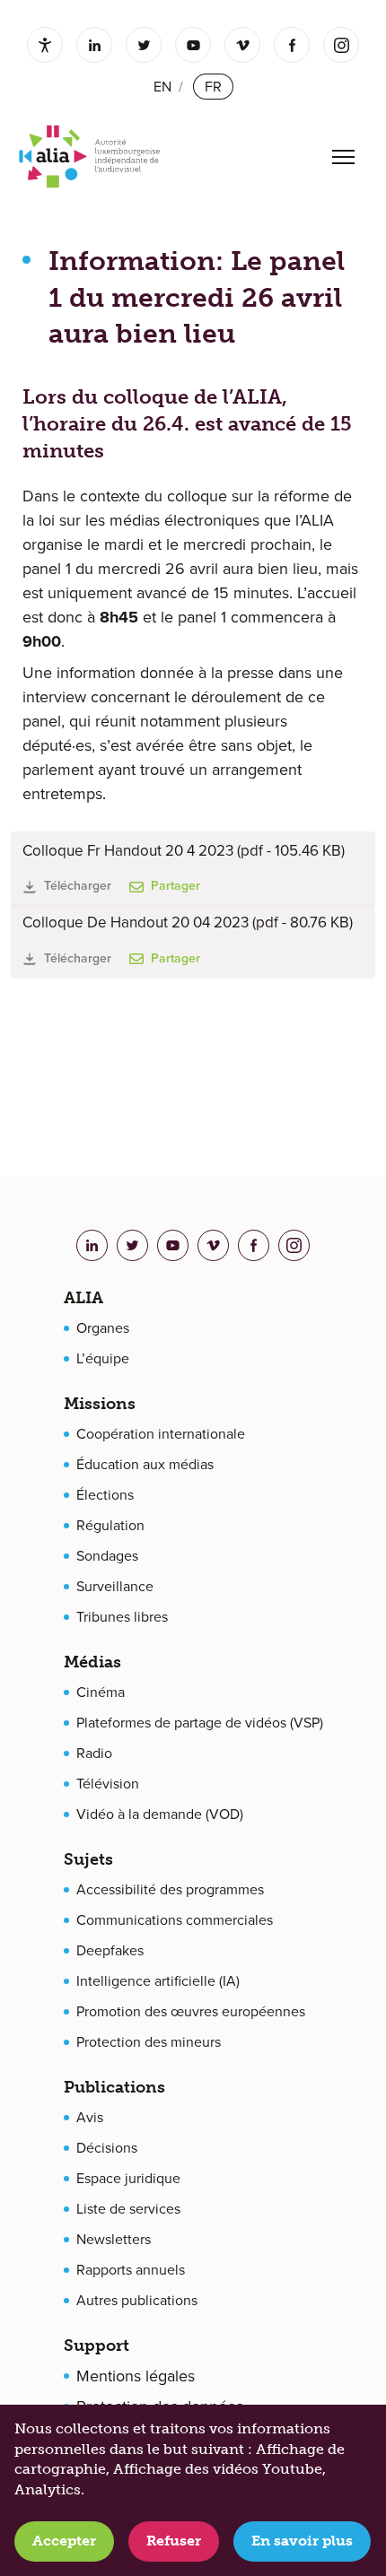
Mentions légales (136, 2376)
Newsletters (114, 2240)
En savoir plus (302, 2541)
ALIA (83, 1298)
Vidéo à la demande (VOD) (160, 1815)
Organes (103, 1328)
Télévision (108, 1784)
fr (213, 87)
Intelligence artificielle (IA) (158, 1981)
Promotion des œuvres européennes (191, 2012)
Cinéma (101, 1693)
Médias (92, 1662)
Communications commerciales (175, 1920)
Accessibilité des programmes (170, 1890)
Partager (175, 886)
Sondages (107, 1556)
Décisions (107, 2148)
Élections (105, 1495)
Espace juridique (128, 2179)
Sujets (88, 1859)
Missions (100, 1404)
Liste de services (128, 2209)
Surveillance (115, 1587)
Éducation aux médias (145, 1465)
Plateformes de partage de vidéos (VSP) (200, 1723)
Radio (94, 1754)
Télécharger (78, 886)
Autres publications (137, 2301)
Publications (114, 2087)
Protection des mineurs (149, 2042)
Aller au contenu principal (176, 30)
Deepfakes (110, 1951)
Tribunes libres (122, 1617)
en (162, 87)
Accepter (64, 2541)
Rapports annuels (131, 2270)
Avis (90, 2118)
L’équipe (103, 1359)
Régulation (110, 1526)
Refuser (174, 2541)
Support (96, 2345)
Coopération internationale (161, 1434)
